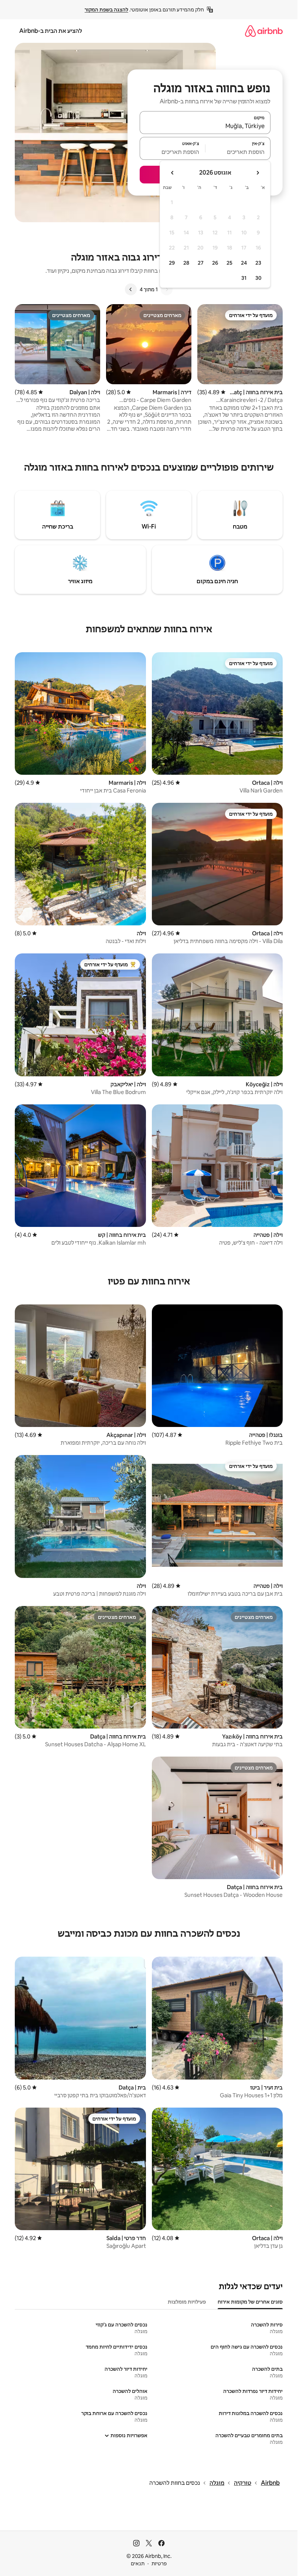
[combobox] (205, 126)
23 (258, 263)
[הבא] (131, 289)
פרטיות (159, 2563)
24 (244, 263)
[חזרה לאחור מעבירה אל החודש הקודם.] (258, 173)
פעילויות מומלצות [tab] (187, 2302)
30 (258, 278)
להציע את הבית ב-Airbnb (51, 31)
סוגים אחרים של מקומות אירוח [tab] (250, 2302)
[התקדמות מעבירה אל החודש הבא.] (173, 173)
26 (215, 263)
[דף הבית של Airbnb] (264, 31)
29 (172, 263)
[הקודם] (167, 289)
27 (201, 263)
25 (229, 263)
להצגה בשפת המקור (106, 10)
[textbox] (238, 152)
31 (244, 278)
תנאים (138, 2563)
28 (186, 263)
